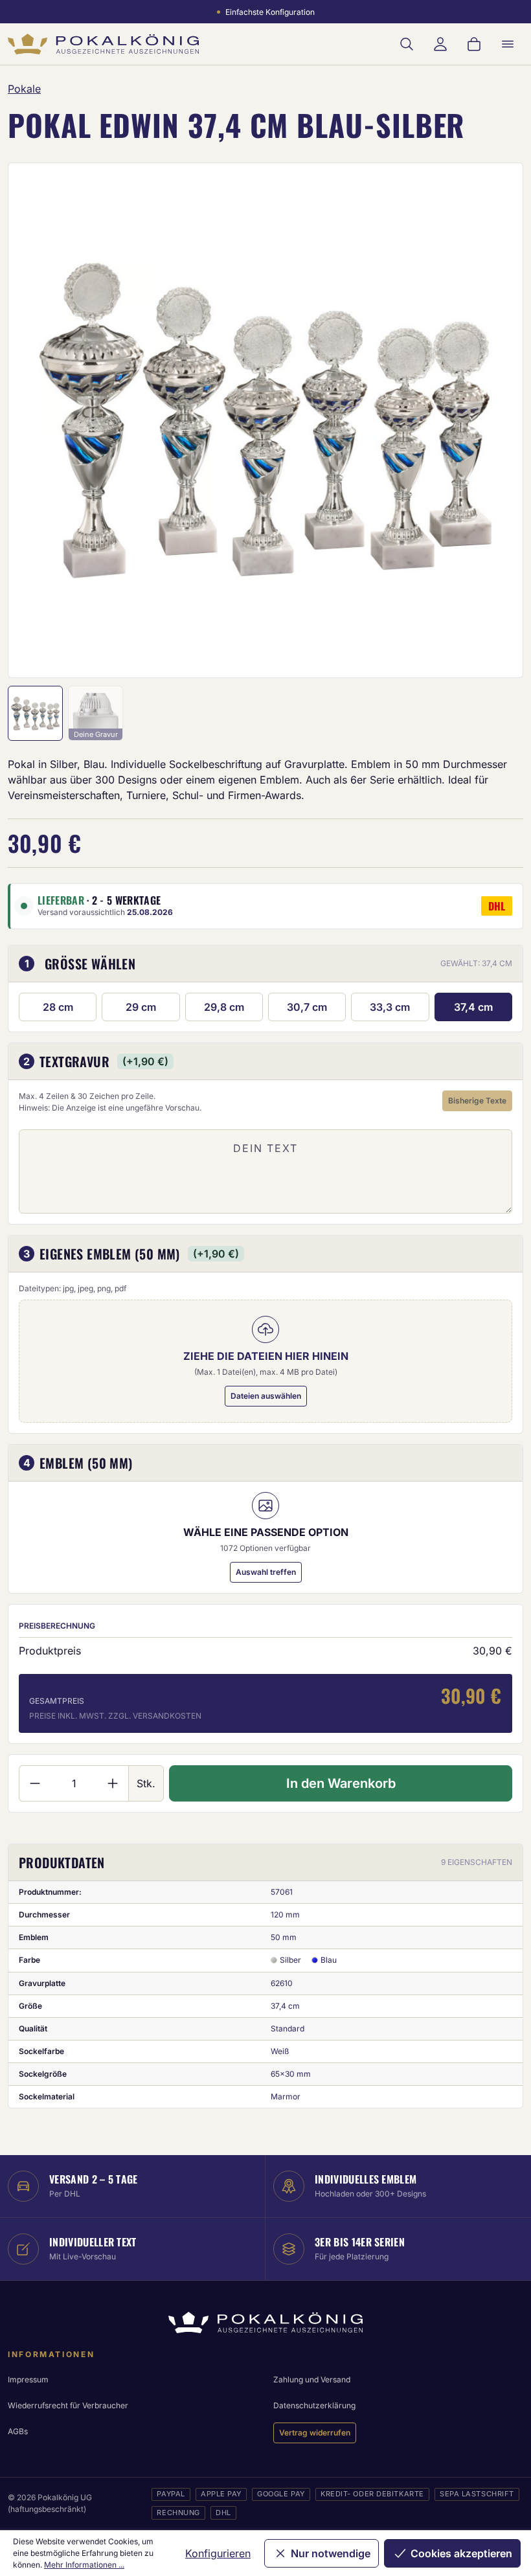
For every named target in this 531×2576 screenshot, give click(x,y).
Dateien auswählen (266, 1396)
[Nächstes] (496, 420)
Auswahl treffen (266, 1572)
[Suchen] (407, 44)
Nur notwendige (331, 2553)
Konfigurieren (218, 2553)
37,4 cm (473, 1007)
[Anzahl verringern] (35, 1783)
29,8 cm (224, 1007)
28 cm (58, 1007)
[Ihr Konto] (440, 44)
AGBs (18, 2431)
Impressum (28, 2379)
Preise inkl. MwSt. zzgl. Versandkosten (115, 1716)
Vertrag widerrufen (315, 2433)
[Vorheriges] (35, 420)
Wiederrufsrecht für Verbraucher (68, 2405)
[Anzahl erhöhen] (113, 1783)
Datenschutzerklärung (314, 2405)
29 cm (141, 1007)
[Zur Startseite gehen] (103, 44)
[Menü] (508, 44)
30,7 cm (307, 1007)
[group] (265, 420)
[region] (265, 420)
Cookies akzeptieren (461, 2553)
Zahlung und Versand (312, 2379)
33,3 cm (390, 1007)
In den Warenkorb (341, 1783)
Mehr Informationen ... (84, 2565)
